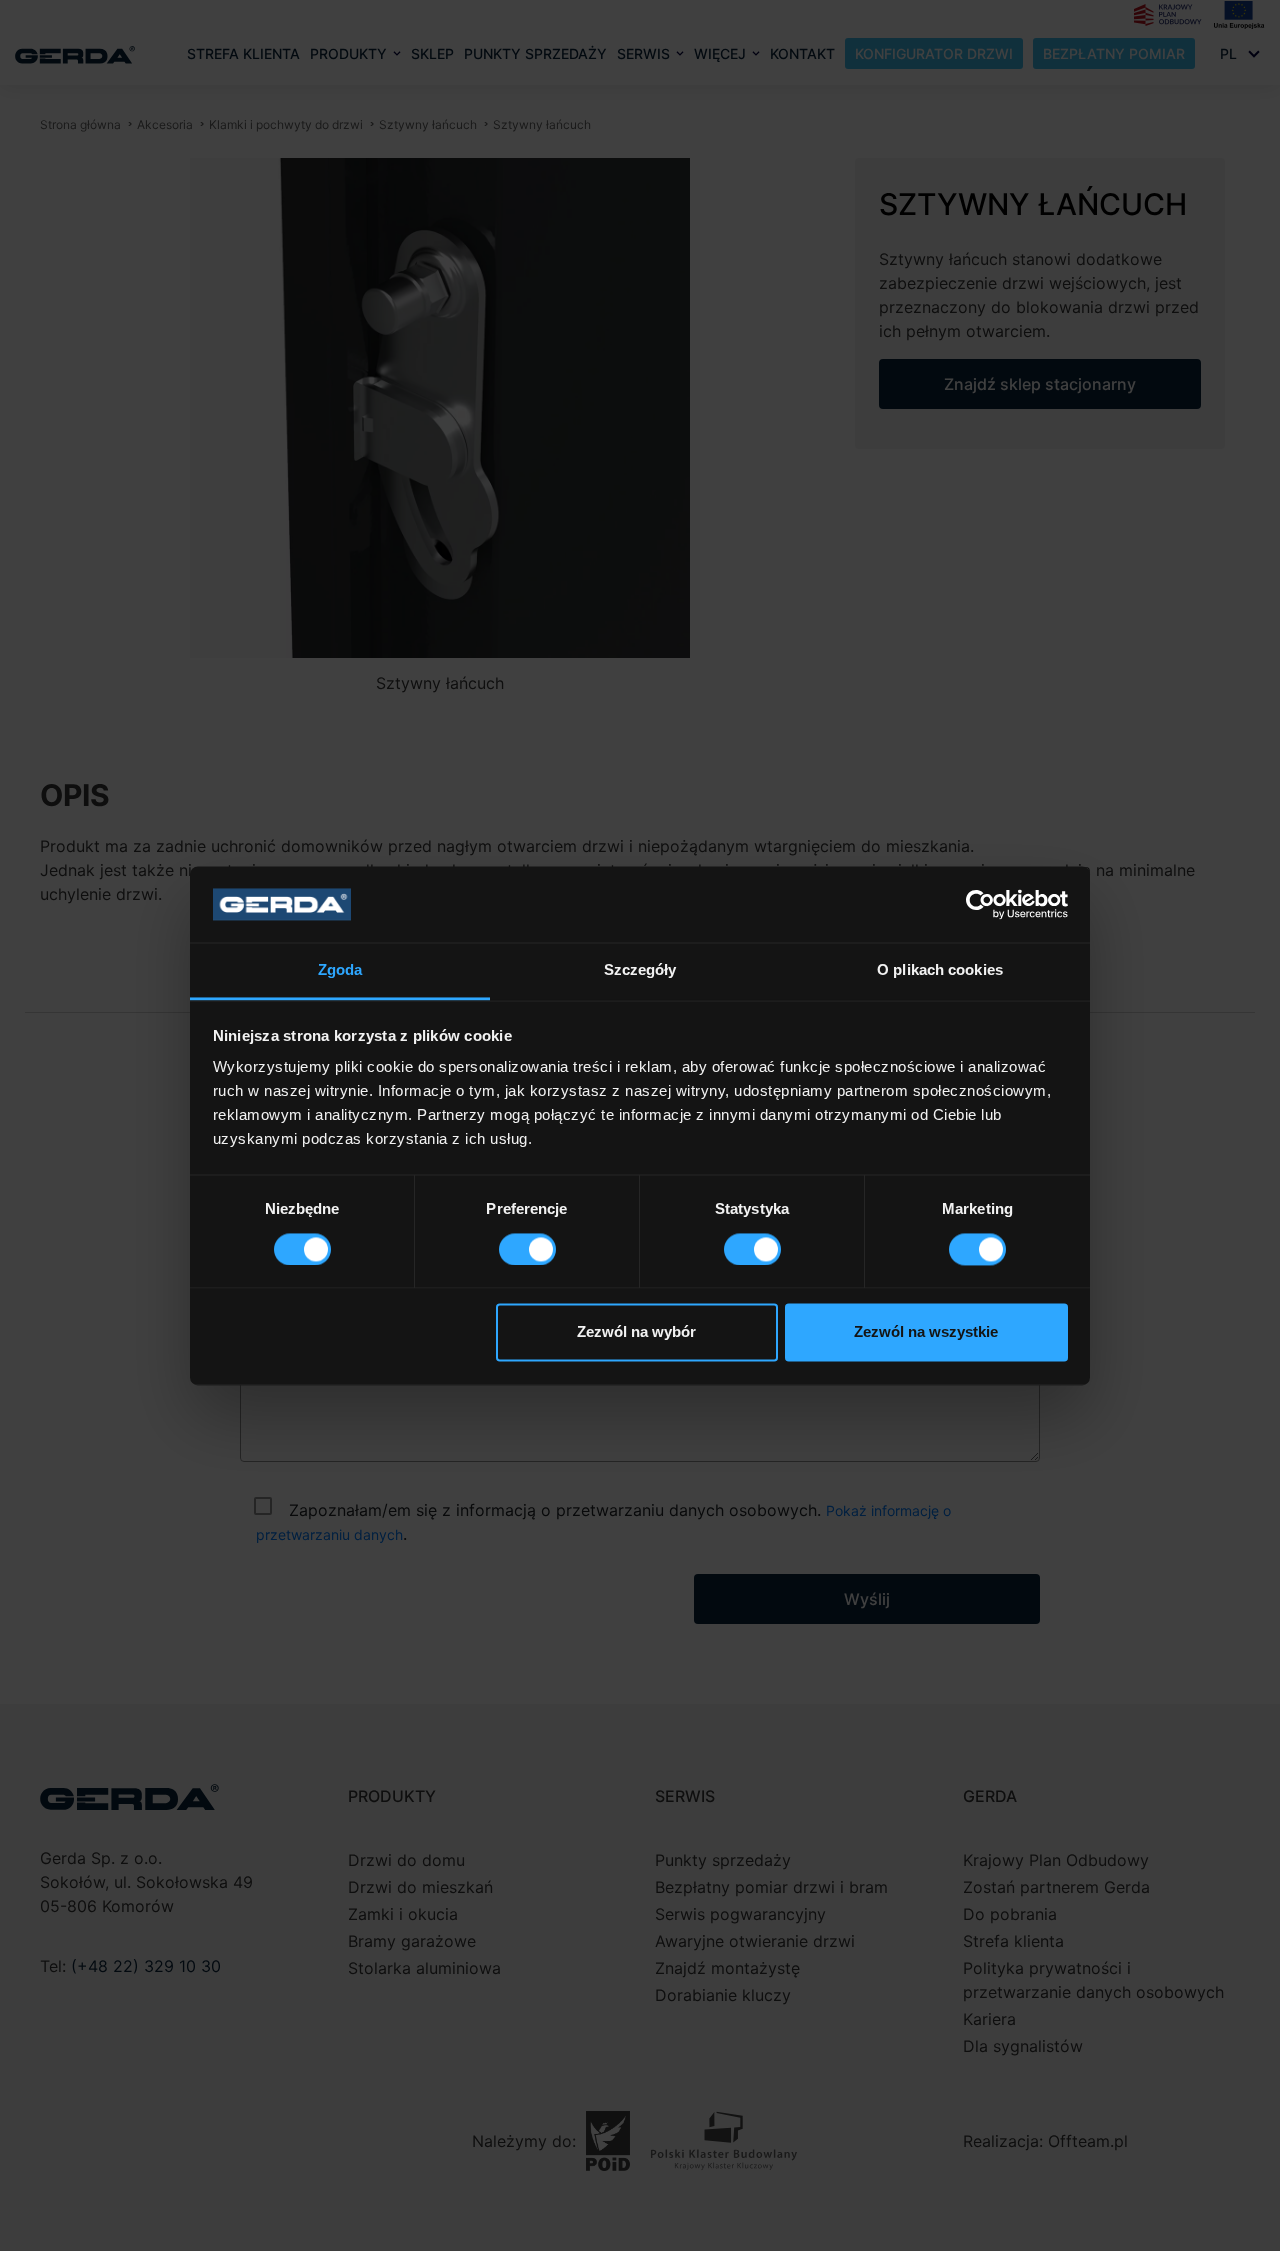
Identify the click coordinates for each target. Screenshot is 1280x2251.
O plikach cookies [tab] (940, 970)
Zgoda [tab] (340, 970)
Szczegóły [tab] (640, 970)
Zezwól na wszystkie (926, 1332)
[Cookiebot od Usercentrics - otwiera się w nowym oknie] (980, 904)
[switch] (527, 1249)
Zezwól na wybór (636, 1332)
